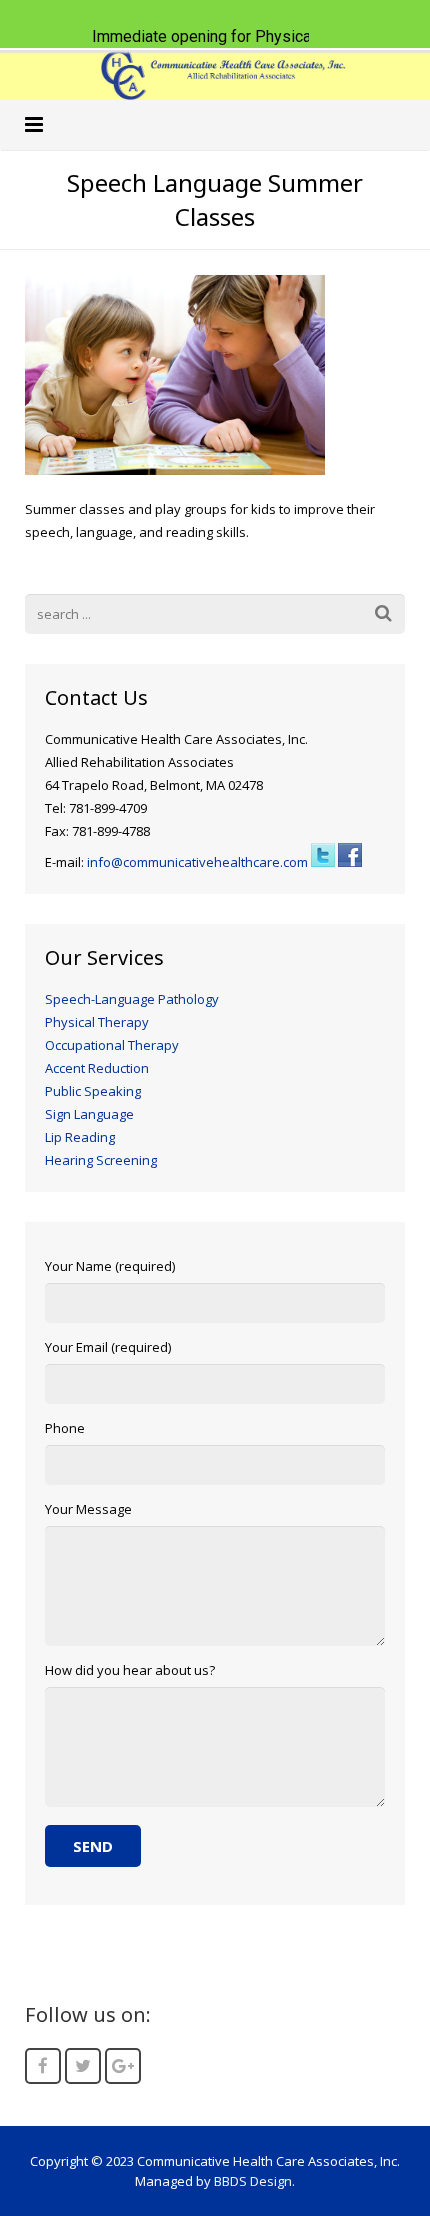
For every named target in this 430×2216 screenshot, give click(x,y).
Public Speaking (93, 1091)
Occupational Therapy (112, 1045)
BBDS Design (253, 2181)
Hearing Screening (101, 1160)
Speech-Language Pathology (132, 999)
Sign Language (89, 1114)
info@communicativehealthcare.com (197, 862)
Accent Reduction (97, 1068)
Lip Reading (80, 1137)
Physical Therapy (97, 1022)
